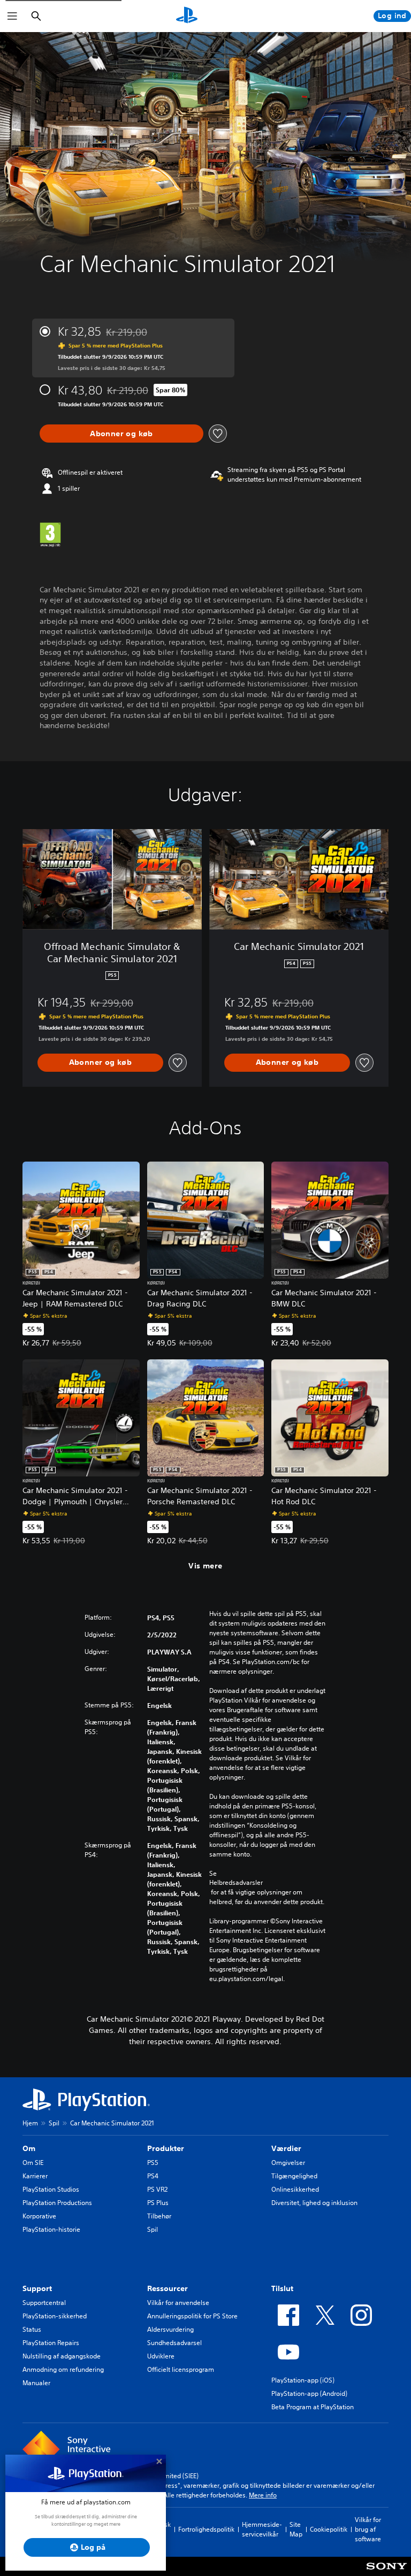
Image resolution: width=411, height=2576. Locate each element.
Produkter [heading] (166, 2148)
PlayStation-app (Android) (309, 2393)
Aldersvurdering (170, 2329)
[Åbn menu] (12, 16)
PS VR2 (157, 2189)
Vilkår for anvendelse (178, 2303)
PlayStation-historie (51, 2229)
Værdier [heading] (286, 2148)
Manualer (36, 2383)
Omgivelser (288, 2163)
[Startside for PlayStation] (187, 16)
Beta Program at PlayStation (313, 2407)
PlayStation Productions (57, 2203)
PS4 (153, 2176)
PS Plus (158, 2203)
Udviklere (161, 2356)
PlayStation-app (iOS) (303, 2380)
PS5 (153, 2163)
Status (32, 2329)
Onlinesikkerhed (295, 2189)
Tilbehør (159, 2216)
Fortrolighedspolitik (206, 2529)
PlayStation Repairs (51, 2343)
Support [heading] (37, 2288)
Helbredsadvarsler (236, 1883)
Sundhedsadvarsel (174, 2343)
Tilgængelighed (294, 2176)
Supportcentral (44, 2303)
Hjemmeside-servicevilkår (262, 2529)
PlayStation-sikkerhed (55, 2316)
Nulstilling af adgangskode (62, 2356)
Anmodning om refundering (63, 2369)
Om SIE (33, 2163)
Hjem (30, 2123)
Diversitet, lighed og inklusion (314, 2203)
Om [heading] (29, 2148)
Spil (54, 2123)
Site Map (296, 2529)
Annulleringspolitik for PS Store (192, 2316)
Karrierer (35, 2176)
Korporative (39, 2216)
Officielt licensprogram (181, 2369)
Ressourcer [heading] (168, 2288)
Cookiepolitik (329, 2529)
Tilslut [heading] (282, 2288)
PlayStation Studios (51, 2189)
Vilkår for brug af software (368, 2529)
